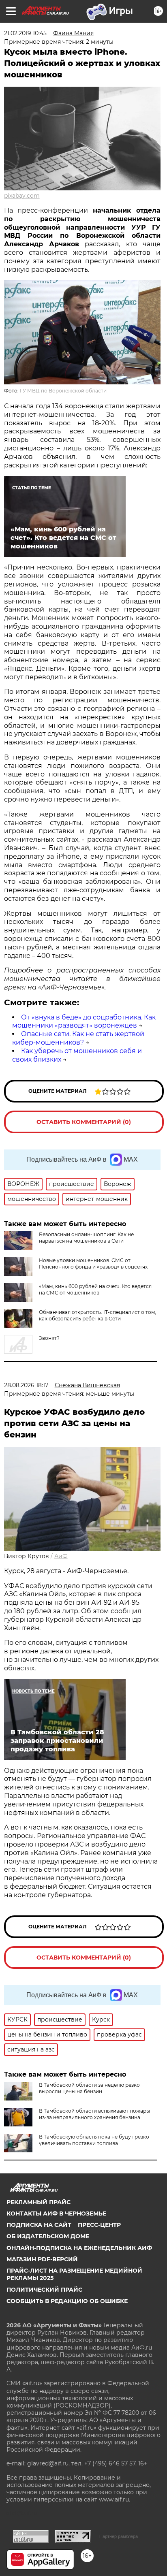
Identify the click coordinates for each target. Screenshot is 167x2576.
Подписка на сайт (39, 2225)
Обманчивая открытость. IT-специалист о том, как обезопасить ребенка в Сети (97, 1315)
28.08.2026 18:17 (26, 1385)
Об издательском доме (48, 2236)
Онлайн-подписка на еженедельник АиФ (79, 2248)
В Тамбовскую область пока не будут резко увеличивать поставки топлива (94, 2140)
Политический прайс (44, 2290)
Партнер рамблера (119, 2536)
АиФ (61, 1556)
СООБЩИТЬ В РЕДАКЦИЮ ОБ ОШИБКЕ (67, 2301)
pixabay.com (22, 196)
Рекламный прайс (39, 2202)
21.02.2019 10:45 (25, 33)
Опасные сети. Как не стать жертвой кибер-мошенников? (78, 1038)
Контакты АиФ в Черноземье (56, 2213)
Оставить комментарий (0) (84, 1122)
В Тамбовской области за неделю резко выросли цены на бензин (89, 2088)
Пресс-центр (99, 2225)
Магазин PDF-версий (42, 2259)
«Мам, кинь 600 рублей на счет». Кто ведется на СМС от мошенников (95, 1289)
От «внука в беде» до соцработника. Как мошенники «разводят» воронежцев (84, 1021)
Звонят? (49, 1338)
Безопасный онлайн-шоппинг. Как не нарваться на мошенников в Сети (86, 1238)
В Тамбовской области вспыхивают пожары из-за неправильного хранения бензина (94, 2114)
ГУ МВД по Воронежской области (63, 391)
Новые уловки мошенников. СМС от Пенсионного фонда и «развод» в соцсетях (93, 1263)
